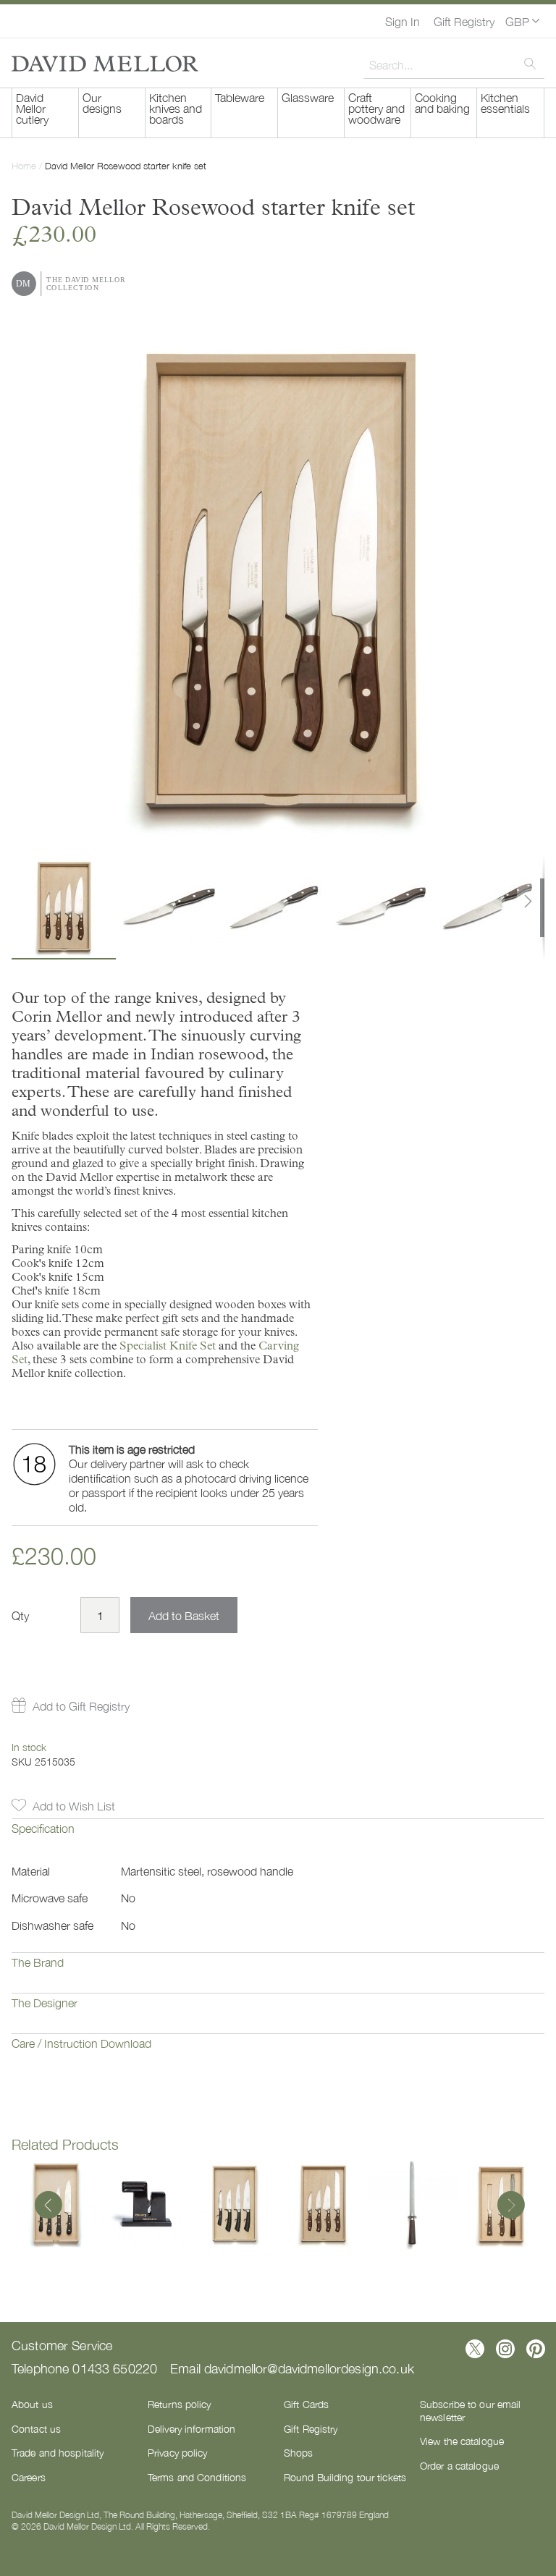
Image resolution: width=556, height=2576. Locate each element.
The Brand (38, 1962)
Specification (43, 1828)
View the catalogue (462, 2441)
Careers (29, 2477)
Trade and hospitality (58, 2452)
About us (32, 2404)
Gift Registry (464, 21)
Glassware (308, 97)
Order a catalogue (459, 2465)
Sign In (403, 21)
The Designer (45, 2002)
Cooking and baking (442, 102)
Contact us (36, 2428)
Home (24, 165)
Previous (49, 2206)
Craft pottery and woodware (376, 108)
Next (507, 2206)
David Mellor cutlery (32, 108)
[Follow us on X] (475, 2349)
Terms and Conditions (197, 2477)
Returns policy (180, 2404)
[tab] (278, 1839)
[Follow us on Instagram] (505, 2349)
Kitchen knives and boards (176, 108)
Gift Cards (306, 2404)
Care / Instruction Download (81, 2043)
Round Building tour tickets (345, 2477)
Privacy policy (178, 2452)
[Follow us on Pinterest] (536, 2349)
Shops (299, 2452)
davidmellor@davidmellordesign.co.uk (309, 2368)
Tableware (240, 97)
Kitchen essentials (505, 102)
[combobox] (454, 64)
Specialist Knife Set (168, 1346)
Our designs (102, 102)
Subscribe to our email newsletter (470, 2410)
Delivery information (191, 2428)
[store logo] (105, 64)
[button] (522, 21)
